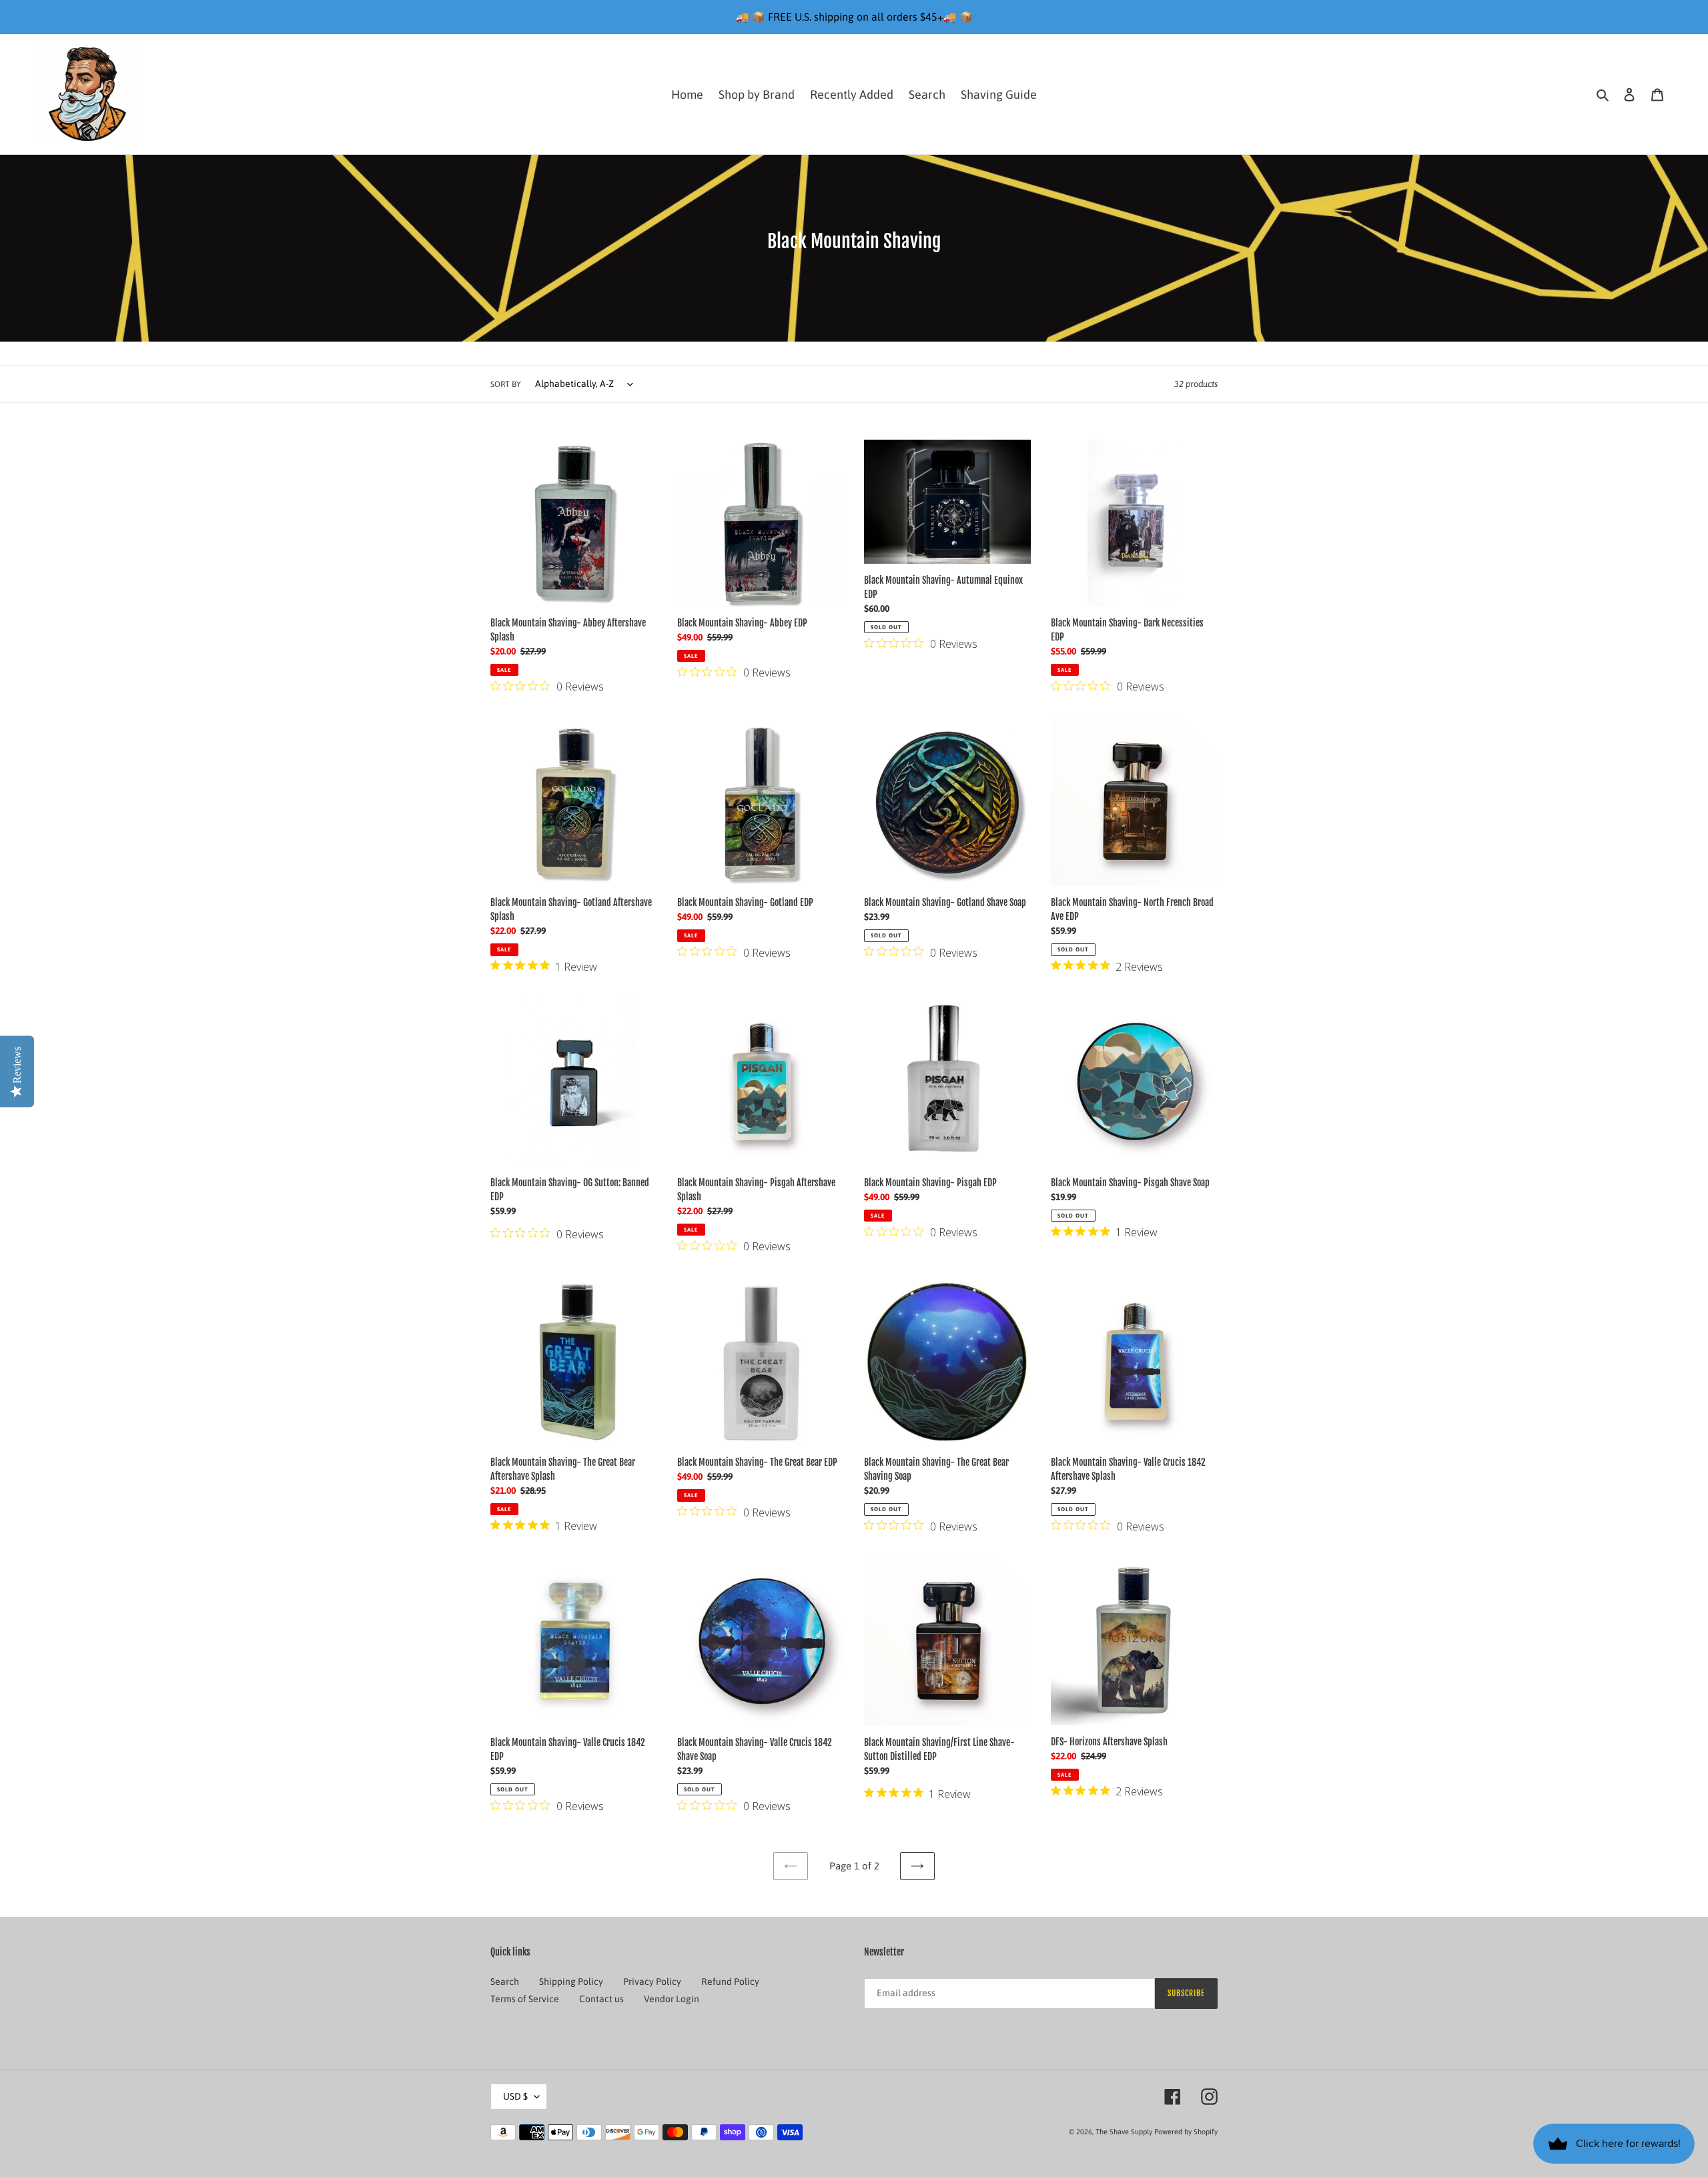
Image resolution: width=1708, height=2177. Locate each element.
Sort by (506, 384)
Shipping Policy (571, 1982)
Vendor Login (672, 1999)
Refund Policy (730, 1982)
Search (505, 1982)
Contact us (601, 1999)
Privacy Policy (652, 1982)
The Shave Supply (1124, 2132)
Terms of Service (525, 1999)
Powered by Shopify (1186, 2132)
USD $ (515, 2096)
